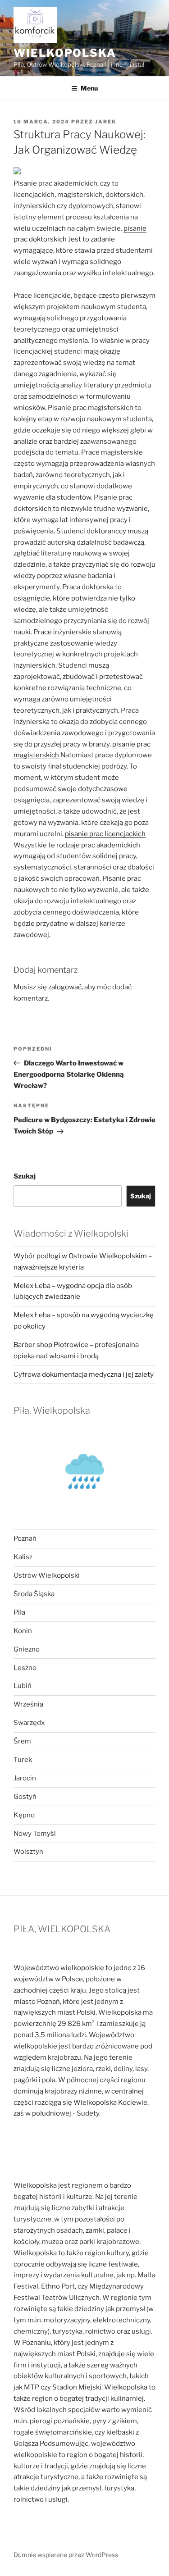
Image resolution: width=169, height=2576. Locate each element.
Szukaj (25, 1176)
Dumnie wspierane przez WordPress (66, 2555)
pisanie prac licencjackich (105, 834)
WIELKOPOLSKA (65, 53)
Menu (89, 88)
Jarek (106, 122)
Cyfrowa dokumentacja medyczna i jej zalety (84, 1374)
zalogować (65, 987)
